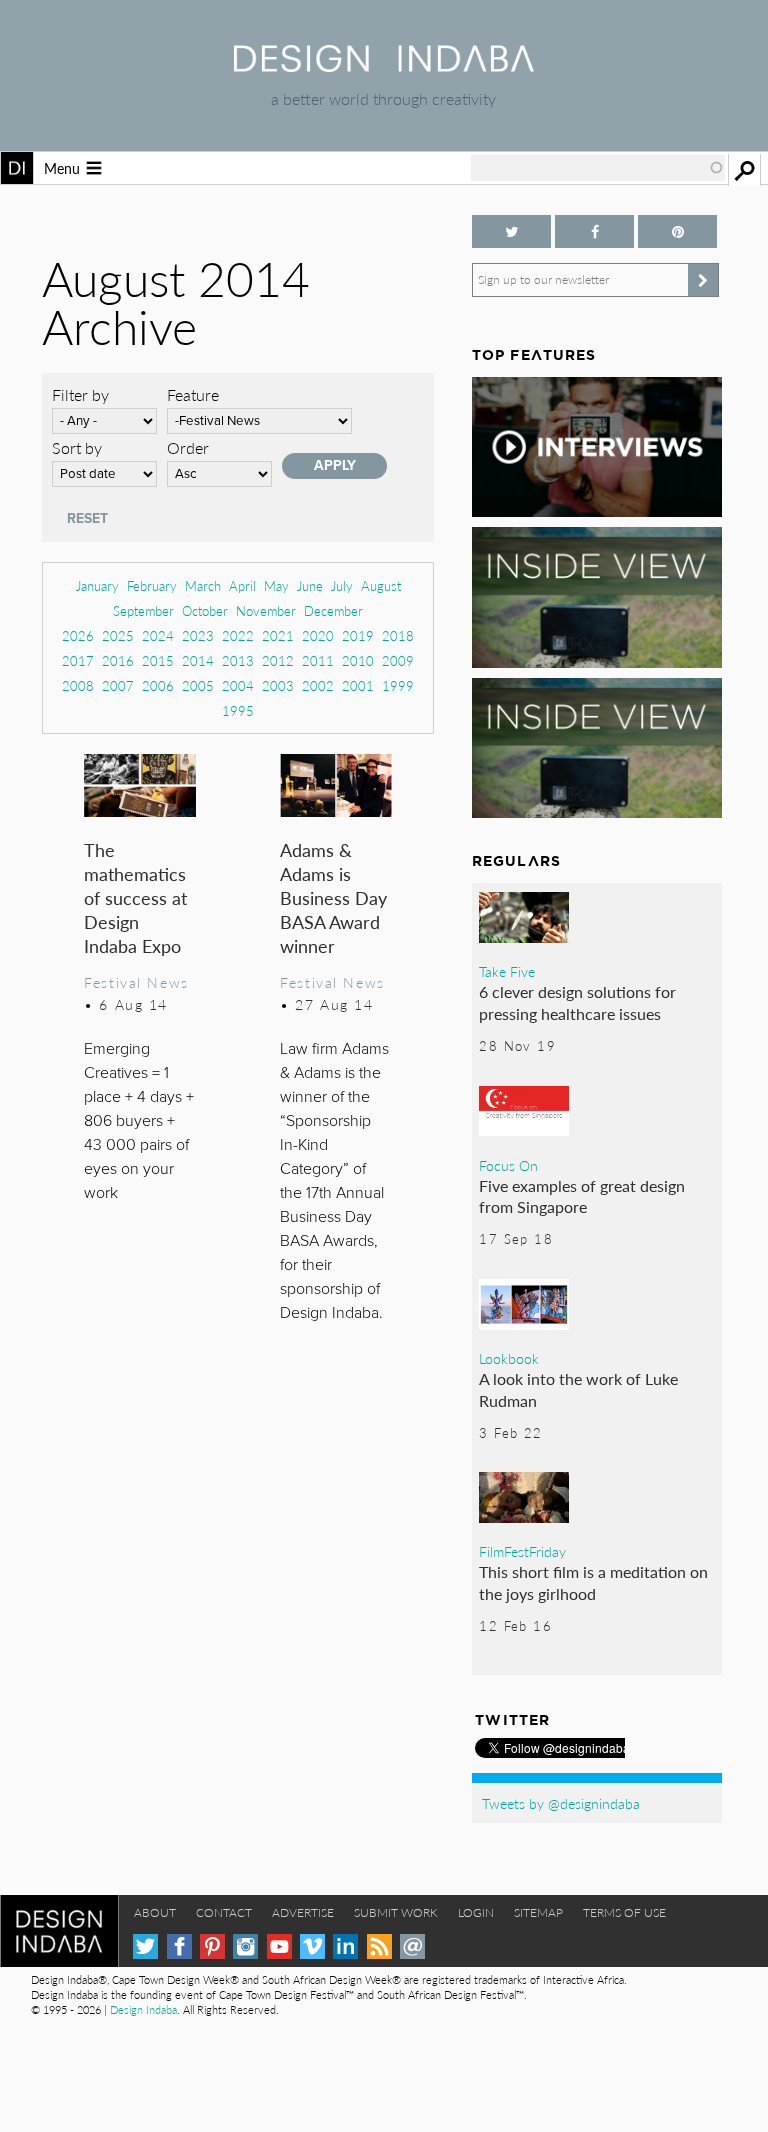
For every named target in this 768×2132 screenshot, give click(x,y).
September (143, 610)
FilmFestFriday (522, 1551)
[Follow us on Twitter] (511, 231)
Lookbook (509, 1358)
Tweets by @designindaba (561, 1803)
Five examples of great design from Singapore (582, 1196)
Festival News (136, 982)
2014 (198, 660)
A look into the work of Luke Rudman (578, 1389)
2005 (198, 685)
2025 (118, 635)
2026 (78, 635)
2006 (158, 685)
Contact (224, 1912)
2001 (358, 685)
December (333, 610)
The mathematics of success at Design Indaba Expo (135, 897)
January (97, 585)
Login (476, 1912)
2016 (118, 660)
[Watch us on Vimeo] (312, 1946)
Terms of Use (624, 1912)
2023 (198, 635)
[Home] (384, 65)
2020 (318, 635)
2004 (238, 685)
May (276, 585)
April (242, 585)
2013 (238, 660)
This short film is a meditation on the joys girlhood (593, 1582)
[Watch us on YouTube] (279, 1946)
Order (188, 447)
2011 (318, 660)
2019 (358, 635)
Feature (193, 394)
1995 (238, 710)
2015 (158, 660)
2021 (278, 635)
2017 (78, 660)
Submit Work (396, 1912)
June (310, 585)
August (381, 585)
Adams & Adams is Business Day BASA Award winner (333, 897)
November (266, 610)
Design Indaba (143, 2009)
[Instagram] (245, 1946)
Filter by (80, 394)
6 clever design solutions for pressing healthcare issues (577, 1002)
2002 (318, 685)
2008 (78, 685)
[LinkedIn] (345, 1946)
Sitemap (538, 1912)
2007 (118, 685)
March (203, 585)
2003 (278, 685)
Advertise (303, 1912)
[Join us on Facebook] (594, 231)
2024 (158, 635)
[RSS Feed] (379, 1946)
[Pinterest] (212, 1946)
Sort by (77, 447)
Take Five (507, 971)
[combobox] (598, 168)
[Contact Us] (412, 1946)
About (155, 1912)
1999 (398, 685)
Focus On (508, 1165)
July (342, 585)
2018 (398, 635)
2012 (278, 660)
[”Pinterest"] (677, 231)
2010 (358, 660)
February (152, 585)
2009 (398, 660)
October (205, 610)
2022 (238, 635)
